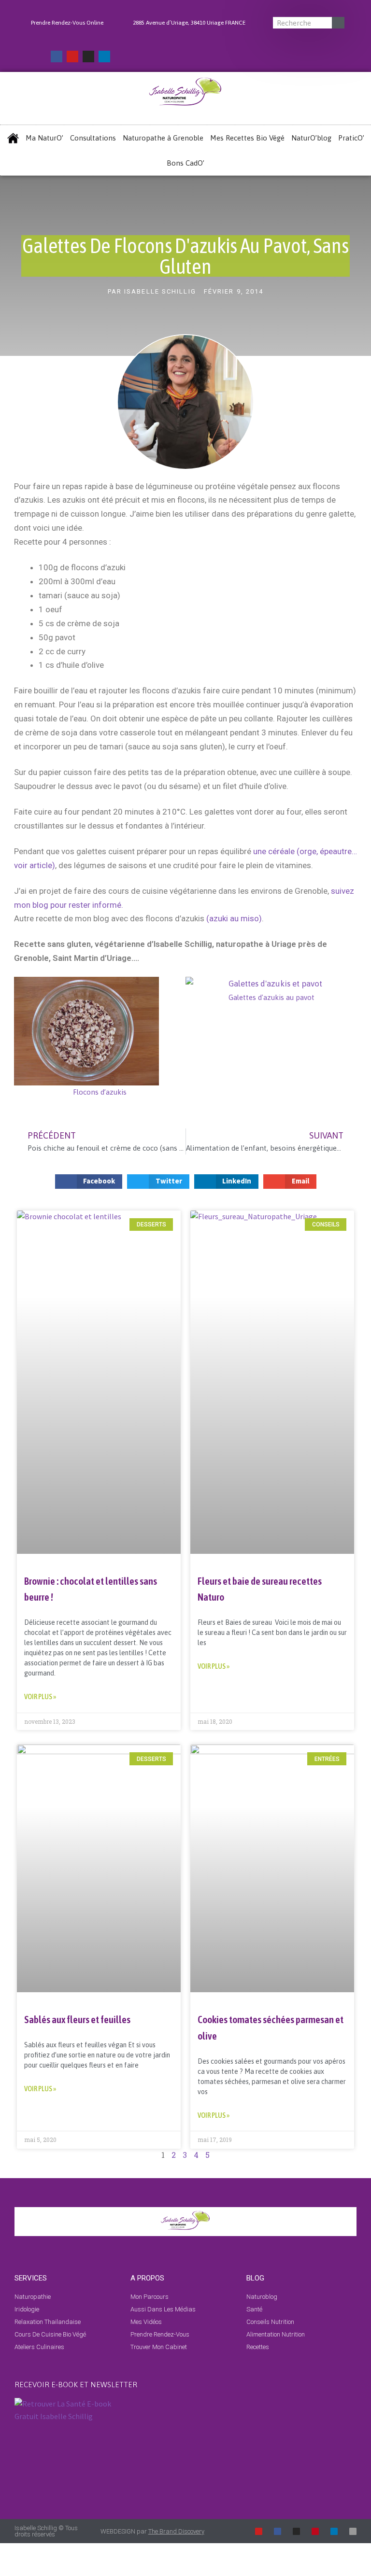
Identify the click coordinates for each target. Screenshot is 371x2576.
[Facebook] (57, 56)
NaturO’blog (311, 138)
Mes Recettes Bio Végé (247, 138)
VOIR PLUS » (40, 1696)
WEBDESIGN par (152, 2531)
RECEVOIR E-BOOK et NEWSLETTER (76, 2385)
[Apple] (353, 2531)
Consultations (93, 138)
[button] (23, 1038)
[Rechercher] (338, 23)
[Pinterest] (315, 2531)
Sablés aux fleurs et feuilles (77, 2019)
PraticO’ (351, 138)
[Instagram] (88, 56)
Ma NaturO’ (44, 138)
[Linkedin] (104, 56)
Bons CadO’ (185, 163)
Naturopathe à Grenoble (163, 138)
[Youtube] (72, 56)
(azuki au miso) (234, 918)
